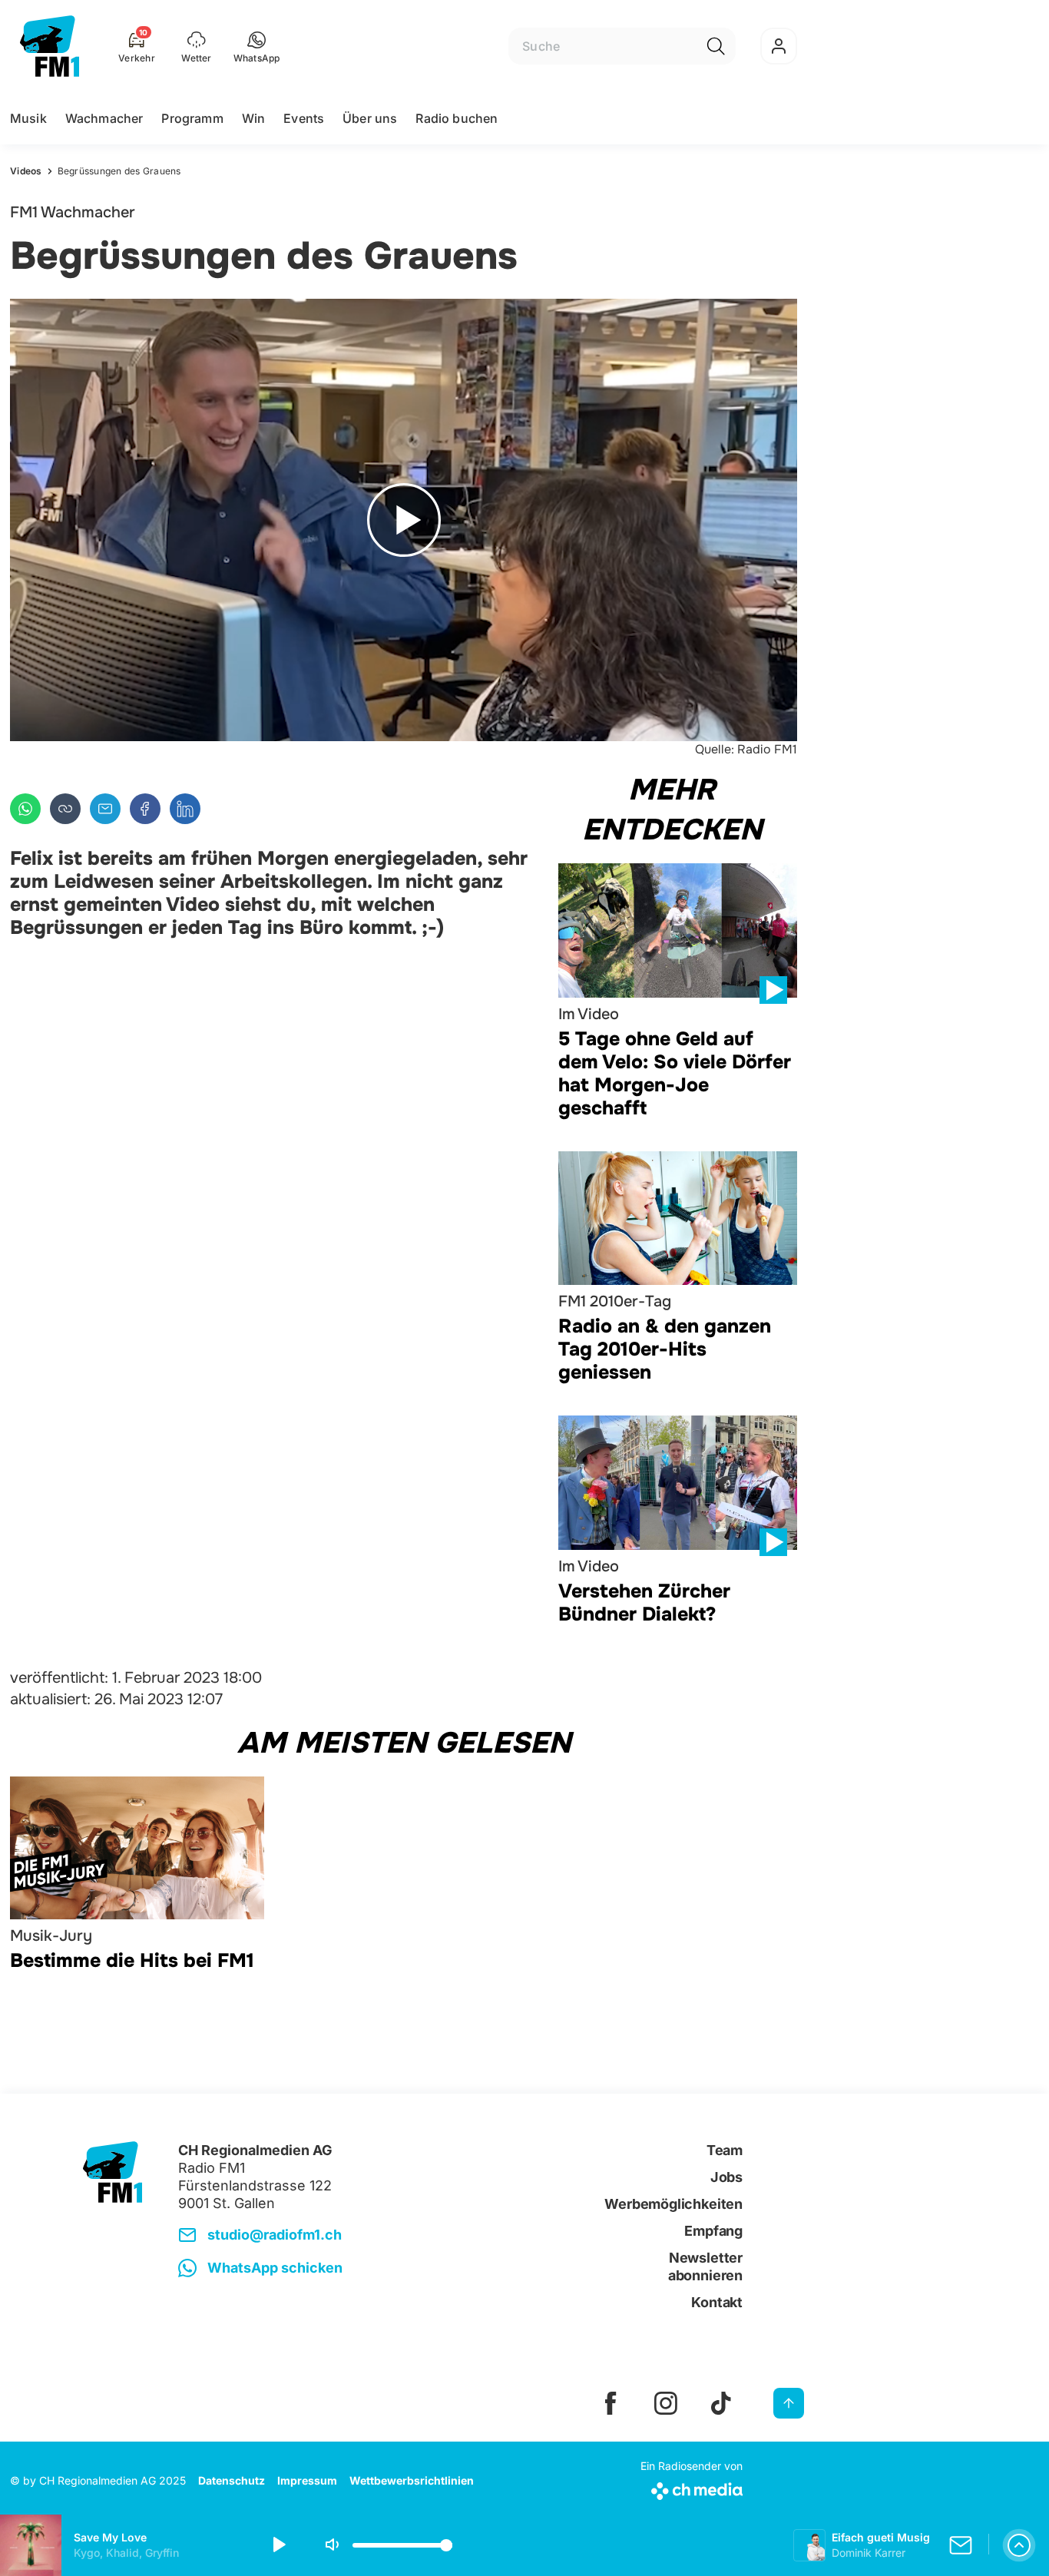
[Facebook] (145, 809)
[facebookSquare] (611, 2403)
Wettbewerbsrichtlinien (412, 2480)
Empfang (713, 2231)
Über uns (370, 118)
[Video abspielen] (404, 520)
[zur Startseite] (50, 46)
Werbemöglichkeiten (673, 2204)
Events (304, 118)
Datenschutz (232, 2480)
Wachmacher (104, 118)
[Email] (105, 809)
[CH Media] (692, 2488)
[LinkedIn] (185, 809)
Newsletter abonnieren (705, 2266)
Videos (26, 171)
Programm (192, 118)
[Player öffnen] (1019, 2545)
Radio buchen (457, 118)
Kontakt (717, 2302)
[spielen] (278, 2545)
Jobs (726, 2177)
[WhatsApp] (25, 809)
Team (725, 2150)
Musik (28, 118)
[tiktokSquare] (721, 2403)
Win (253, 118)
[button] (257, 46)
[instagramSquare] (666, 2403)
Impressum (307, 2480)
